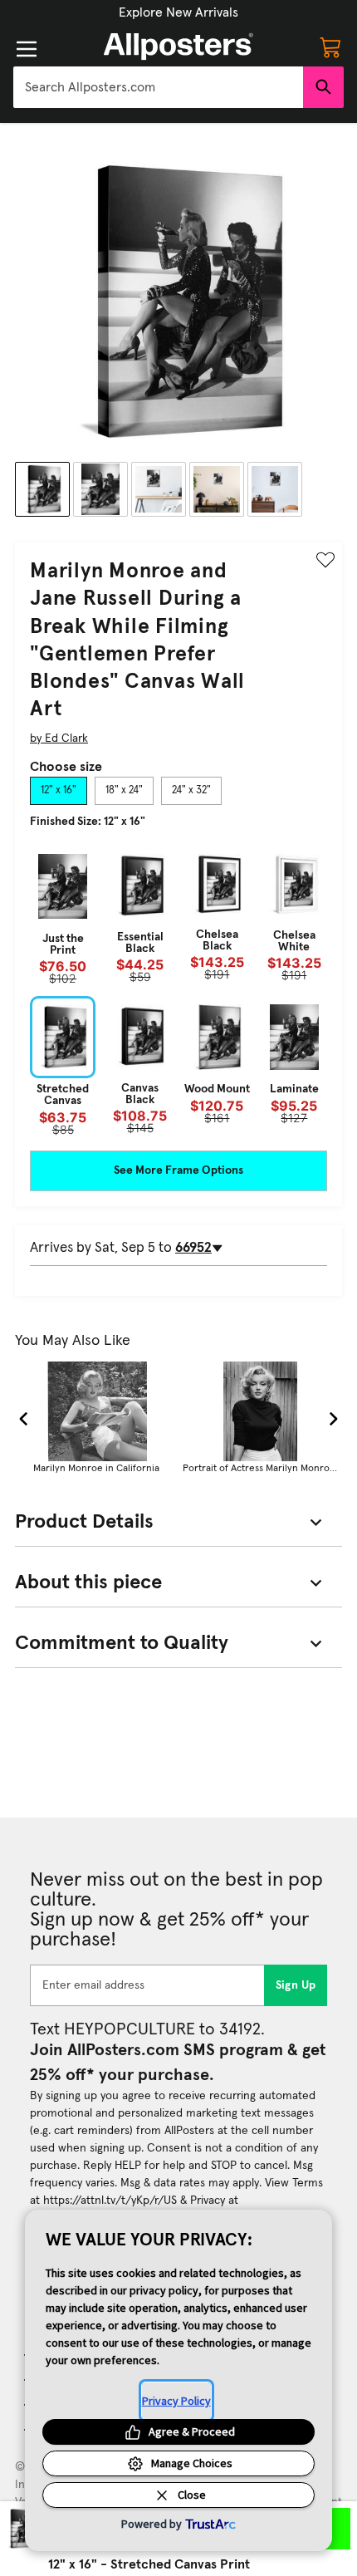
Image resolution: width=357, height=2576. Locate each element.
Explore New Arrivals (178, 12)
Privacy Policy (176, 2401)
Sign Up (296, 1985)
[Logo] (178, 47)
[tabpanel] (178, 991)
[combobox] (158, 87)
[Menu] (27, 49)
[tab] (59, 791)
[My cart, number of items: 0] (330, 47)
